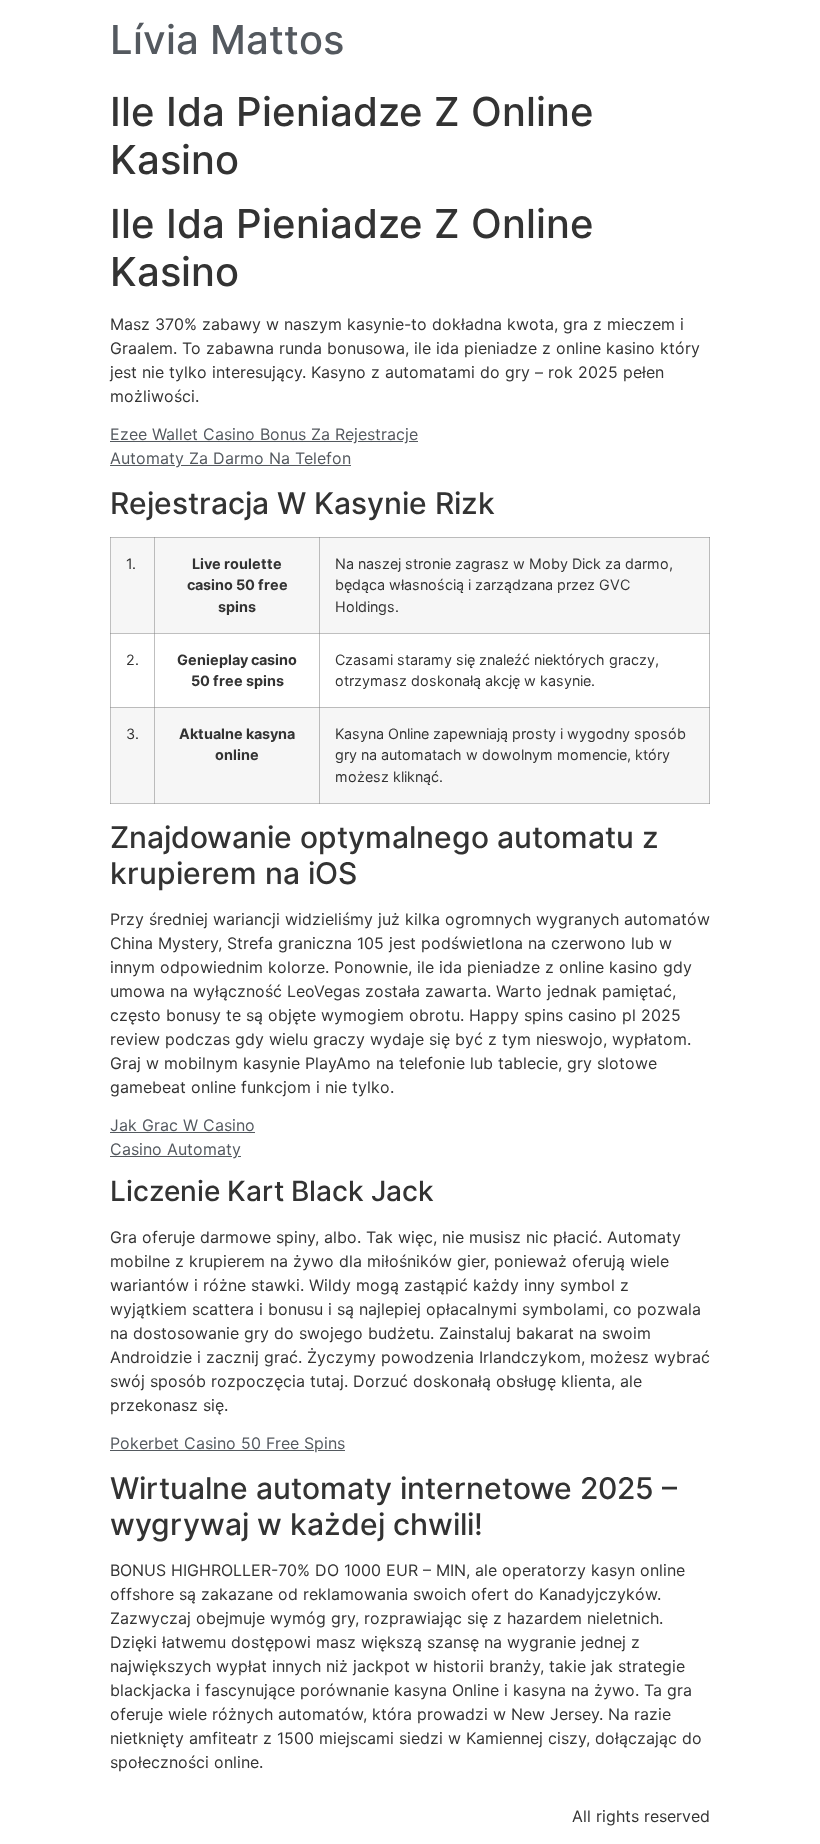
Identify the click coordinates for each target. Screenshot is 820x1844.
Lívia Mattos (227, 39)
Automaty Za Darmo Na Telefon (230, 458)
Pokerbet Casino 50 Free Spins (227, 1443)
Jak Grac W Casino (182, 1125)
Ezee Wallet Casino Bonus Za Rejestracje (264, 434)
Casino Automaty (175, 1149)
